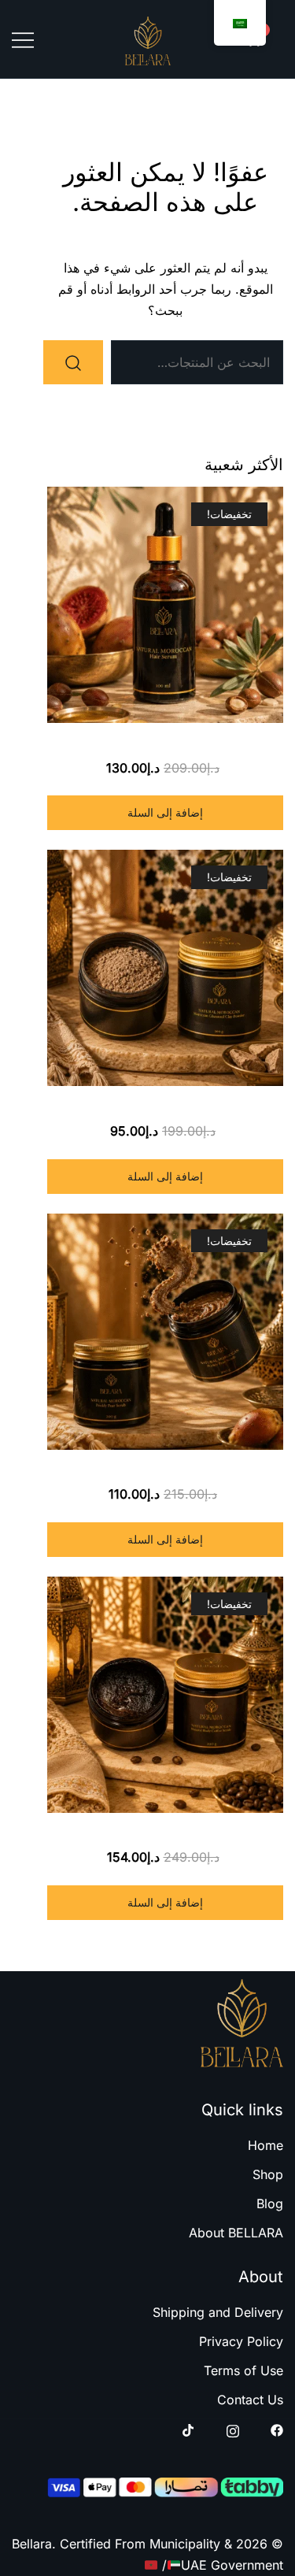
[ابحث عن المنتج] (73, 362)
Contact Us (250, 2400)
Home (265, 2145)
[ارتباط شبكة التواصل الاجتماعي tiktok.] (189, 2430)
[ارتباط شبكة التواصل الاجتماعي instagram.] (233, 2430)
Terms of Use (243, 2370)
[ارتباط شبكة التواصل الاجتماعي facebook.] (277, 2430)
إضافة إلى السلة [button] (165, 812)
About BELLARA (236, 2233)
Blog (270, 2203)
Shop (268, 2174)
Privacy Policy (241, 2341)
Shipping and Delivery (218, 2312)
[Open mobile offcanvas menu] (23, 39)
